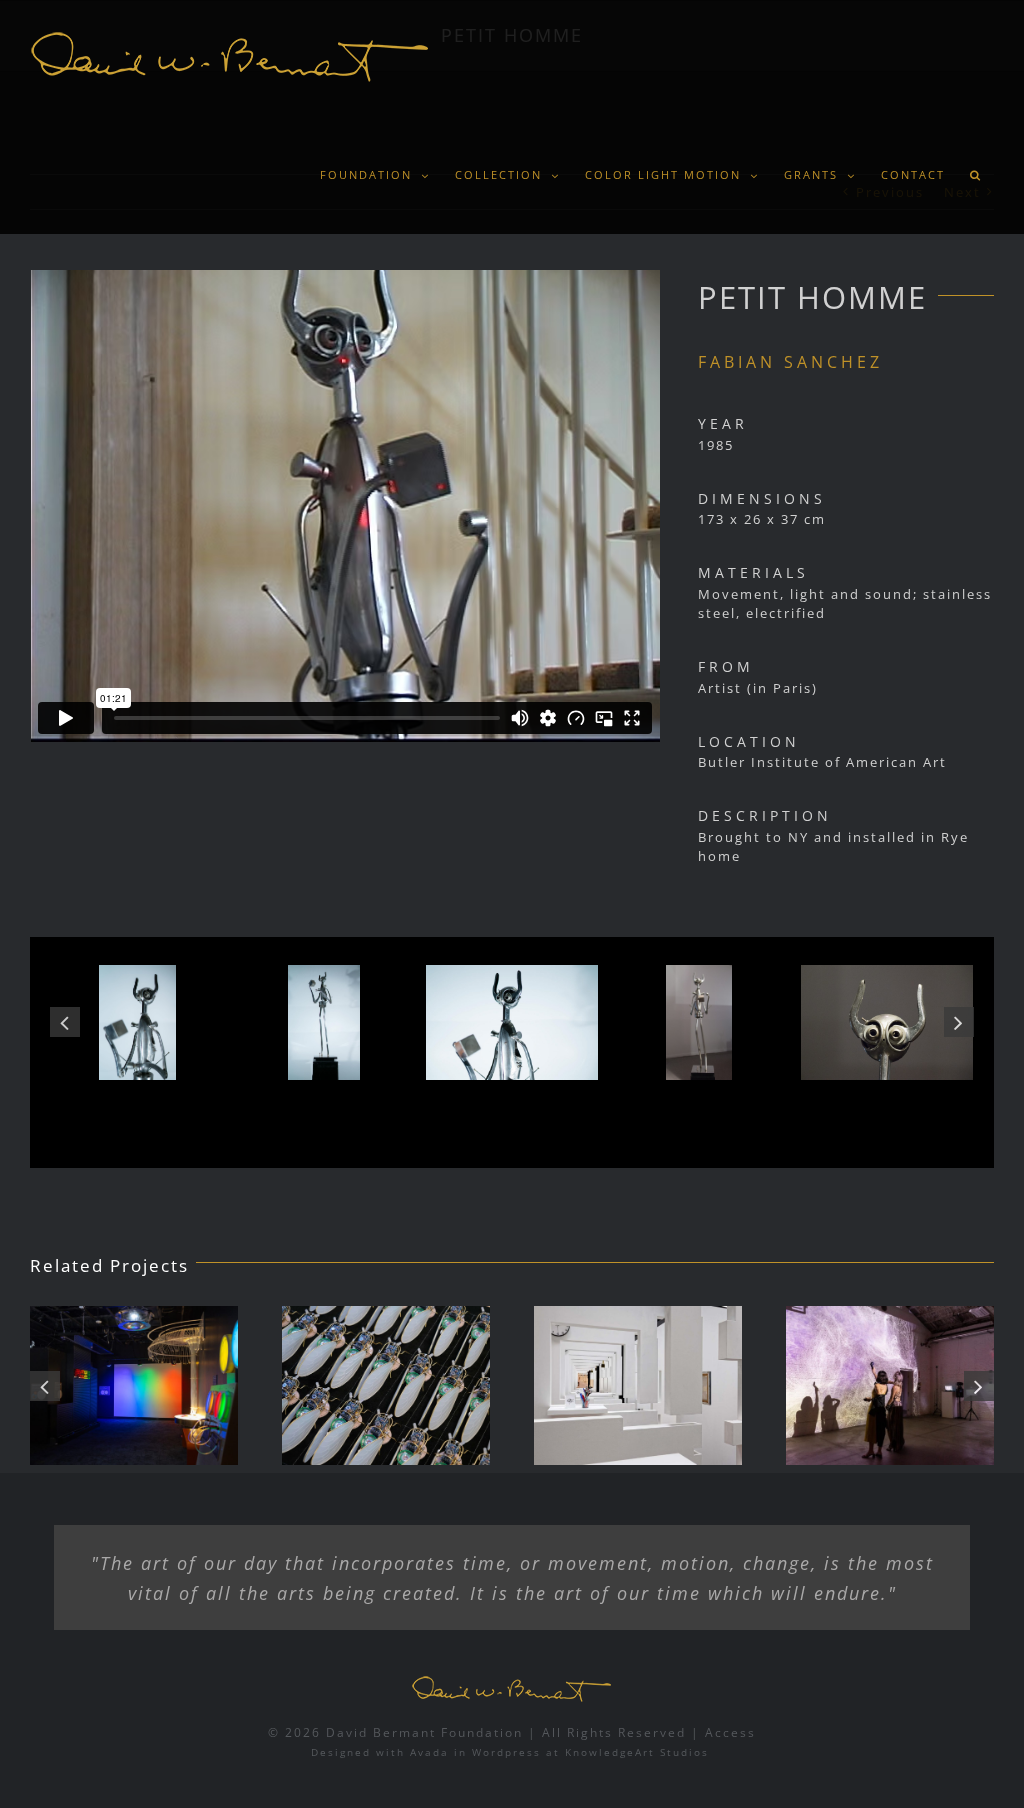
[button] (975, 174)
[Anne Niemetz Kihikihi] (290, 1385)
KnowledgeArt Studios (637, 1752)
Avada (429, 1752)
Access (730, 1732)
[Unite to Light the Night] (794, 1385)
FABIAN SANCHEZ (790, 362)
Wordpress (506, 1752)
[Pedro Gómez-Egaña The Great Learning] (542, 1385)
